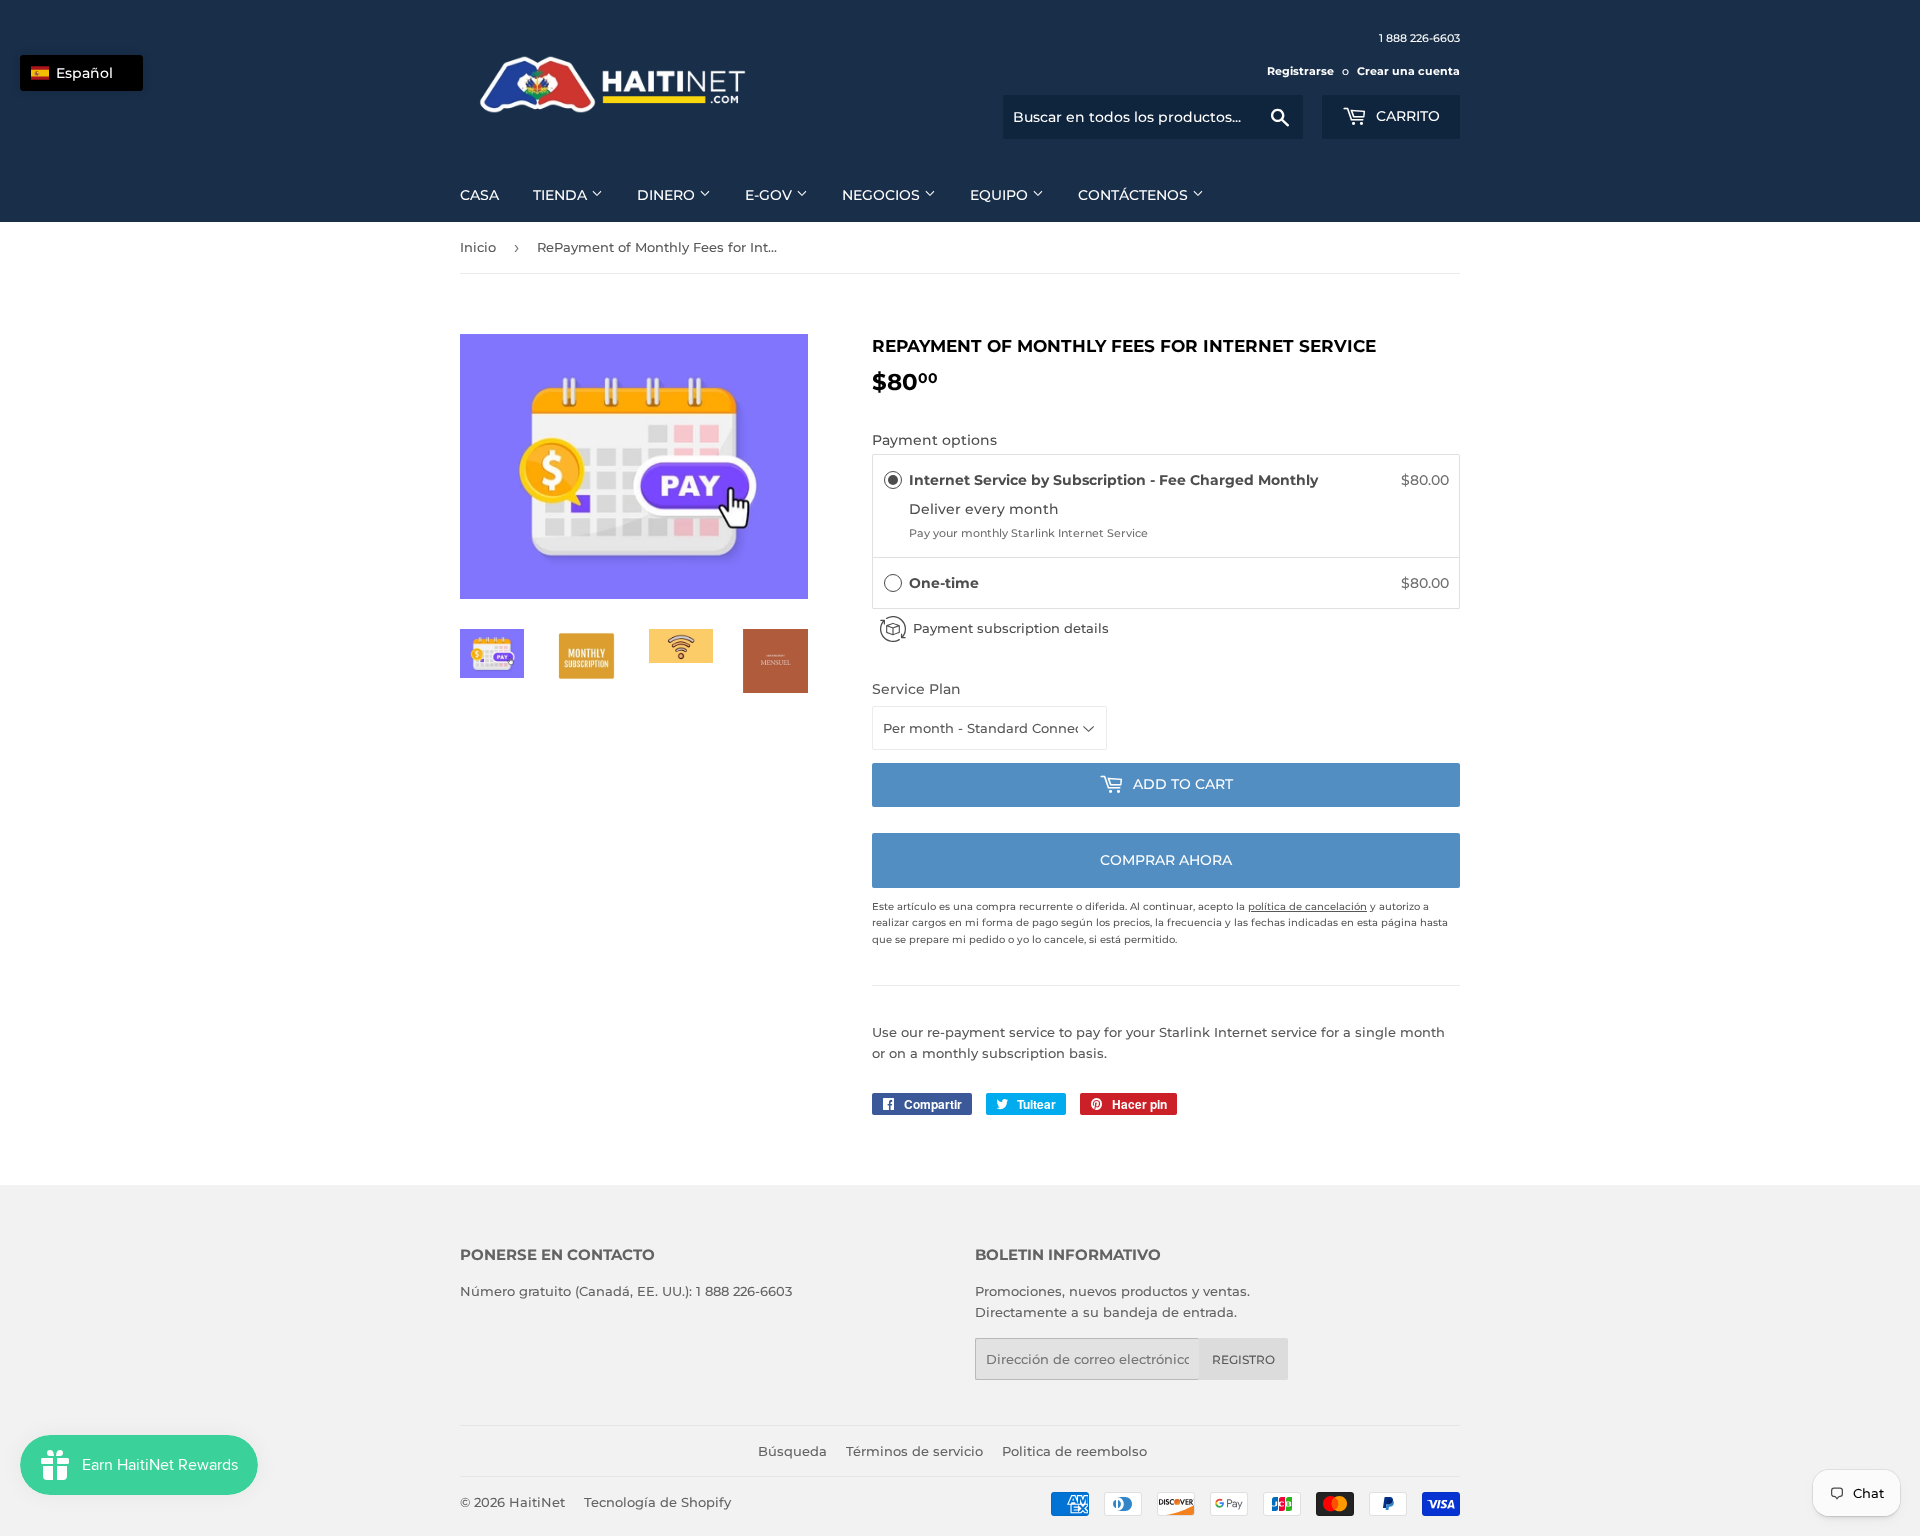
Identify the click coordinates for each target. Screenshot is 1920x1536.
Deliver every (959, 509)
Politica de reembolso (1074, 1451)
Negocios (883, 195)
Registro (1243, 1359)
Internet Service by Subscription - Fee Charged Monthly (1115, 480)
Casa (479, 195)
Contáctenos (1135, 195)
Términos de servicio (914, 1451)
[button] (1166, 583)
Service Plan (916, 689)
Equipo (1001, 195)
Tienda (562, 195)
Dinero (668, 195)
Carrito (1406, 116)
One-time (944, 583)
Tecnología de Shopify (657, 1502)
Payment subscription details (1011, 628)
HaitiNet (537, 1502)
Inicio (478, 247)
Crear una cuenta (1408, 71)
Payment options (934, 440)
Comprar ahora (1166, 860)
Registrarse (1300, 71)
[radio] (893, 480)
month (1034, 509)
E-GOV (770, 195)
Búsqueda (792, 1451)
